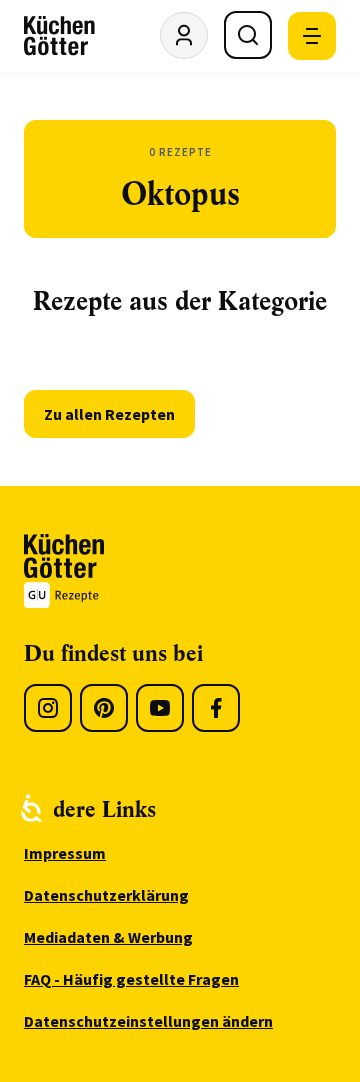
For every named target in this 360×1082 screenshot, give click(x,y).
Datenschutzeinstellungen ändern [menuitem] (148, 1021)
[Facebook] (216, 708)
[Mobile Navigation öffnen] (312, 36)
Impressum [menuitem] (65, 853)
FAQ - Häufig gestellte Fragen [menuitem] (131, 979)
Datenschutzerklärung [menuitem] (106, 895)
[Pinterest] (104, 708)
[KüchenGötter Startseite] (59, 36)
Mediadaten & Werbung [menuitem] (108, 937)
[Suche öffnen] (248, 35)
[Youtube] (160, 708)
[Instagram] (48, 708)
